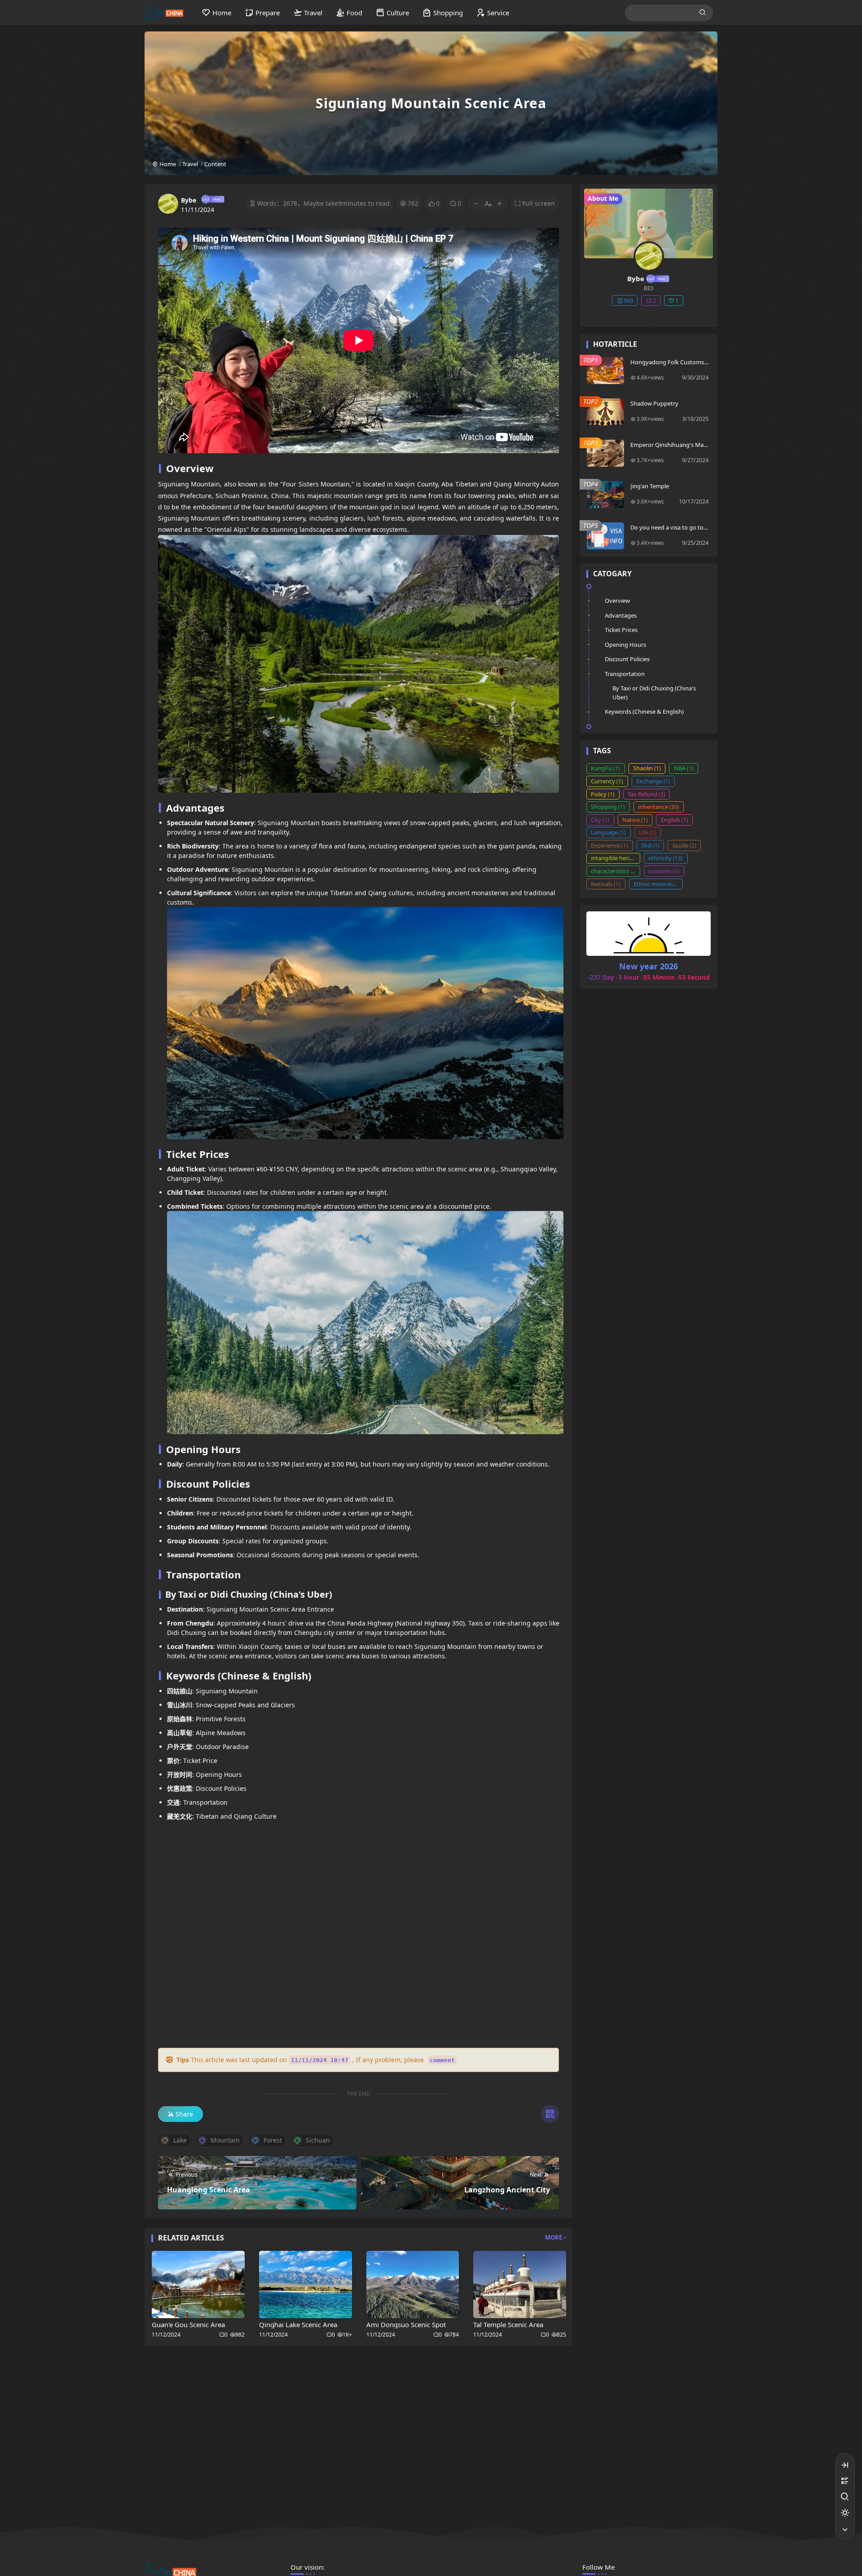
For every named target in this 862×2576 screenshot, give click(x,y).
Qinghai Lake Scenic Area (298, 2324)
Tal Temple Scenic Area (508, 2324)
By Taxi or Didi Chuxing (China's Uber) (654, 693)
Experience (609, 845)
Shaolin (647, 768)
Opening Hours (625, 645)
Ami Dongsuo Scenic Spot (406, 2324)
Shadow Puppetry (654, 403)
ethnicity (666, 858)
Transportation (625, 674)
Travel (190, 164)
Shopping (608, 807)
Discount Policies (627, 659)
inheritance (659, 807)
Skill (650, 845)
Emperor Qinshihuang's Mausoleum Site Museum (669, 448)
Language (608, 832)
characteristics (614, 871)
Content (215, 164)
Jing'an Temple (650, 486)
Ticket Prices (621, 630)
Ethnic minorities (658, 884)
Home (167, 164)
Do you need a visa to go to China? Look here (669, 531)
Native (635, 820)
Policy (603, 794)
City (600, 820)
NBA (684, 768)
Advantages (621, 615)
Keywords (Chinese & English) (644, 711)
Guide (684, 845)
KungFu (605, 768)
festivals (606, 884)
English (675, 820)
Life (648, 832)
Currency (607, 781)
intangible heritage (616, 858)
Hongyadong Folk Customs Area (667, 366)
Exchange (653, 781)
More (554, 2237)
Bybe (189, 200)
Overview (617, 601)
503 (628, 300)
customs (664, 871)
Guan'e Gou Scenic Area (188, 2324)
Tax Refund (646, 794)
